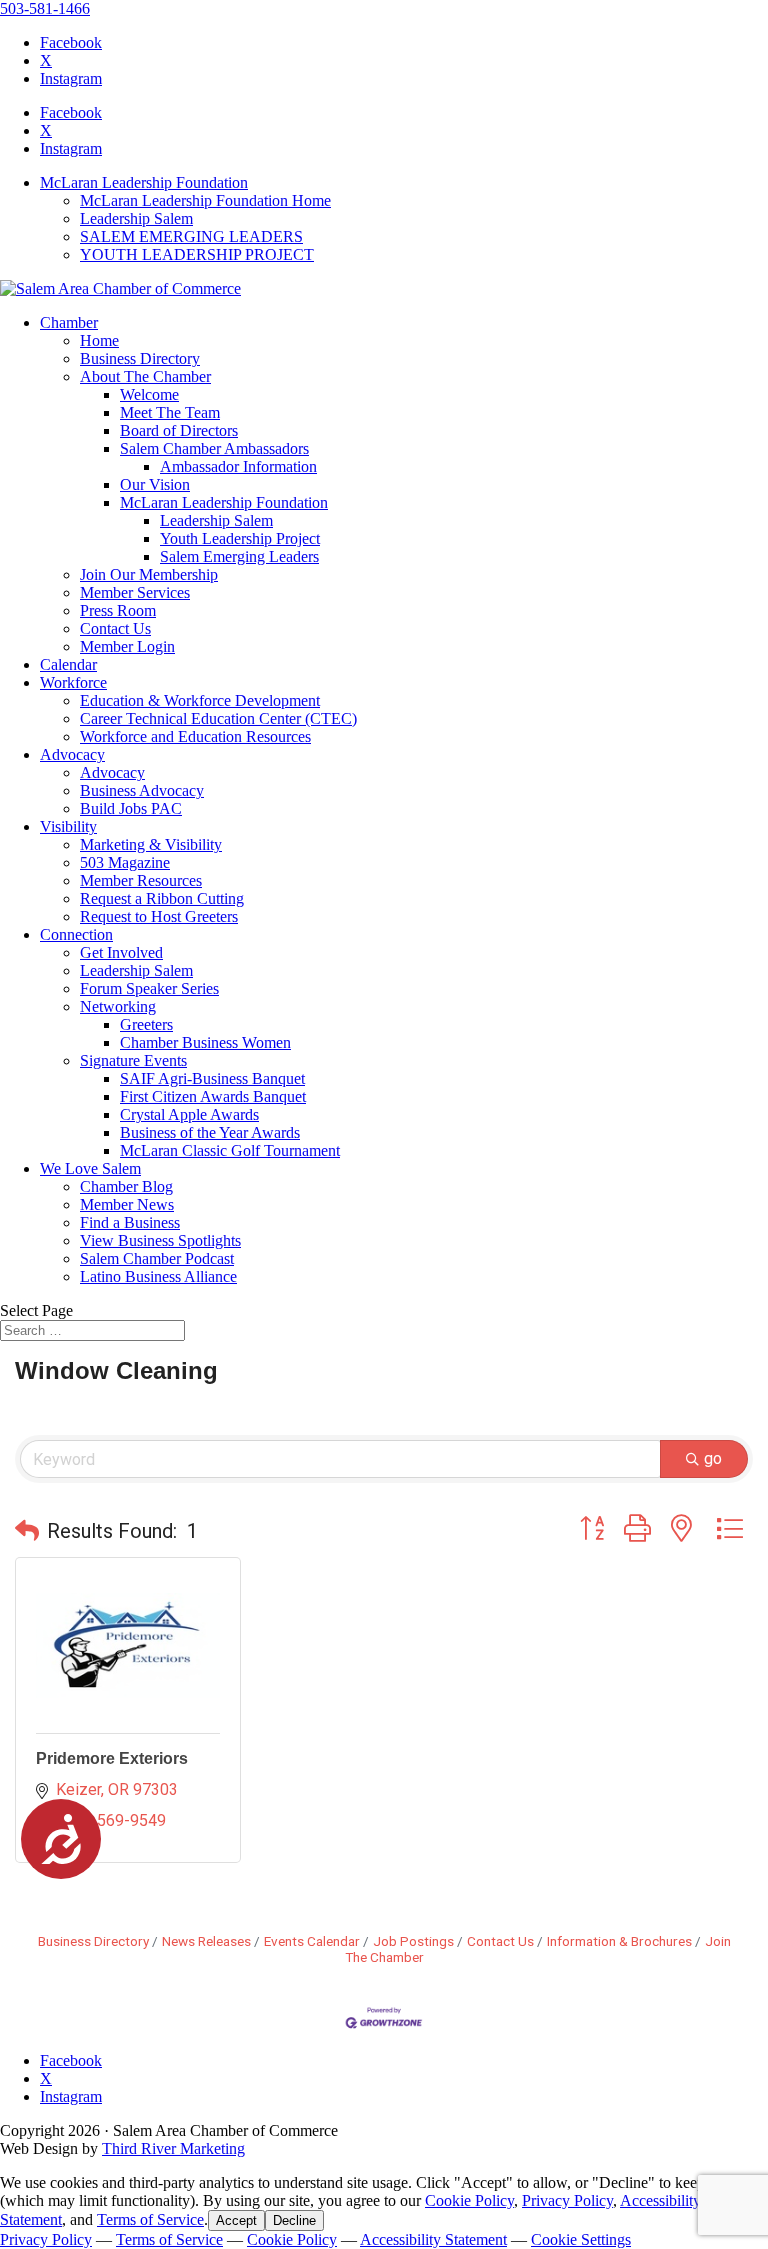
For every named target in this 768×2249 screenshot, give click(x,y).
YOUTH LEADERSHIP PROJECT (197, 254)
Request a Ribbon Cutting (162, 898)
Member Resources (141, 880)
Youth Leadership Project (240, 538)
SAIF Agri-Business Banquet (212, 1078)
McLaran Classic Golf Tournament (230, 1150)
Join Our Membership (149, 574)
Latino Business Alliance (158, 1276)
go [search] (713, 1458)
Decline (294, 2220)
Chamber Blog (126, 1186)
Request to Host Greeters (159, 916)
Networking (118, 1006)
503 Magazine (125, 862)
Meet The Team (170, 412)
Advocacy (72, 754)
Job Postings (413, 1941)
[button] (27, 1531)
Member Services (135, 592)
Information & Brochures (619, 1941)
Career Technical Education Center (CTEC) (218, 718)
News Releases (206, 1941)
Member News (127, 1204)
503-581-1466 (45, 8)
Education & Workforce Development (200, 700)
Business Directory (140, 358)
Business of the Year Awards (210, 1132)
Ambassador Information (238, 466)
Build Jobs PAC (131, 808)
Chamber (69, 322)
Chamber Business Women (205, 1042)
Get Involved (121, 952)
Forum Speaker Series (149, 988)
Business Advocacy (142, 790)
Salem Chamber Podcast (157, 1258)
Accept (236, 2220)
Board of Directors (179, 430)
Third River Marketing (173, 2148)
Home (99, 340)
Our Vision (155, 484)
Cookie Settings (581, 2239)
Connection (76, 934)
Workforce (73, 682)
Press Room (118, 610)
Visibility (68, 826)
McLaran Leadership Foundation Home (205, 200)
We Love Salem (90, 1168)
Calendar (68, 664)
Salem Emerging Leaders (239, 556)
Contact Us (115, 628)
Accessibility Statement (433, 2239)
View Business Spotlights (160, 1240)
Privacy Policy (567, 2200)
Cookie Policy (469, 2200)
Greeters (146, 1024)
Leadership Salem (136, 218)
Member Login (127, 646)
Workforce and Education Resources (195, 736)
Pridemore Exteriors (112, 1758)
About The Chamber (145, 376)
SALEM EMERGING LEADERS (191, 236)
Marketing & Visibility (151, 844)
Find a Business (130, 1222)
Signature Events (133, 1060)
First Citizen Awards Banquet (213, 1096)
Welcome (149, 394)
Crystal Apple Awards (189, 1114)
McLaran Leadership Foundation (144, 182)
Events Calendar (312, 1941)
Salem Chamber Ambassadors (214, 448)
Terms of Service (150, 2219)
